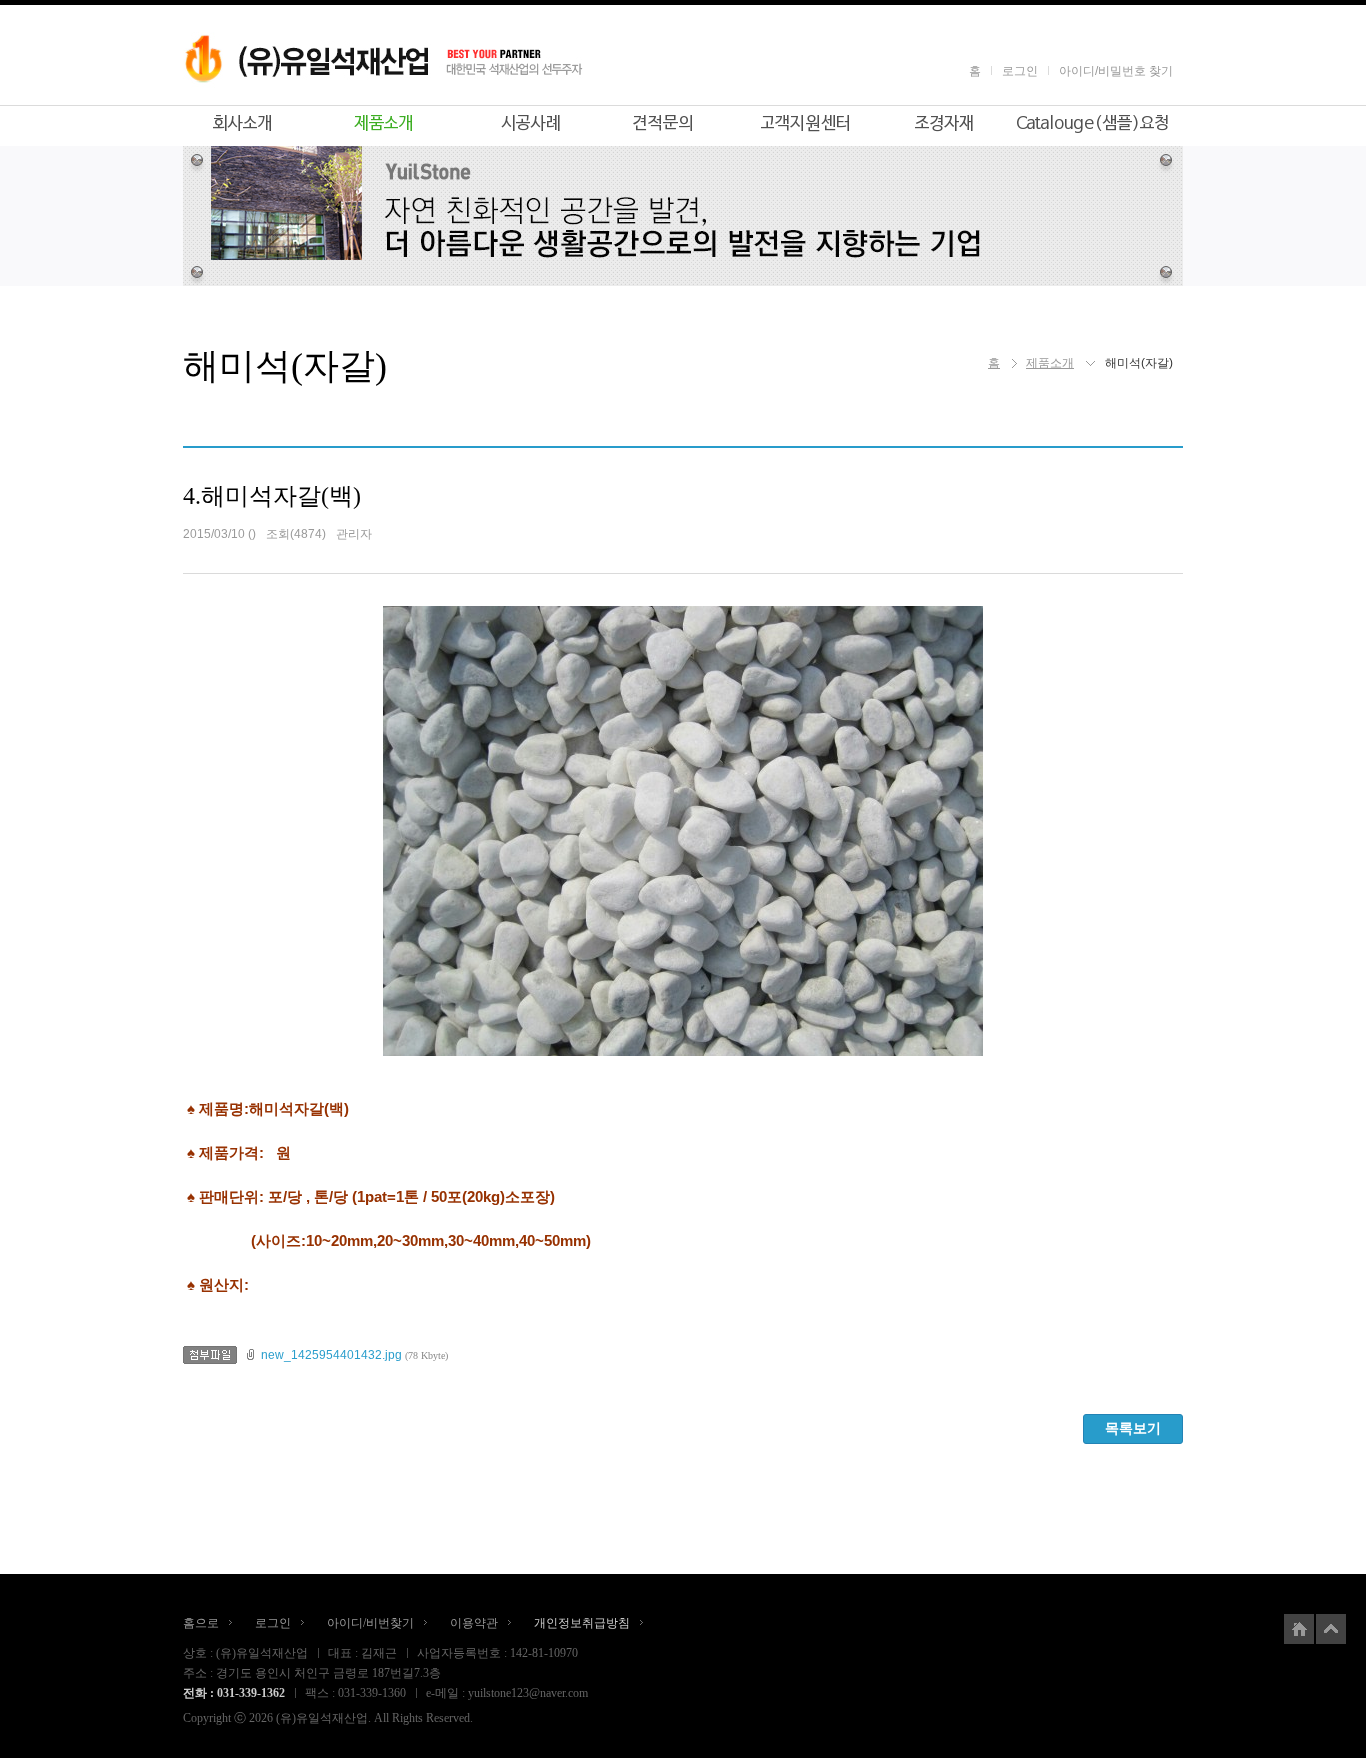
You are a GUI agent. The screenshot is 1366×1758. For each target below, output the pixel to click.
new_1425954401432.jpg (331, 1355)
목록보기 (1133, 1428)
